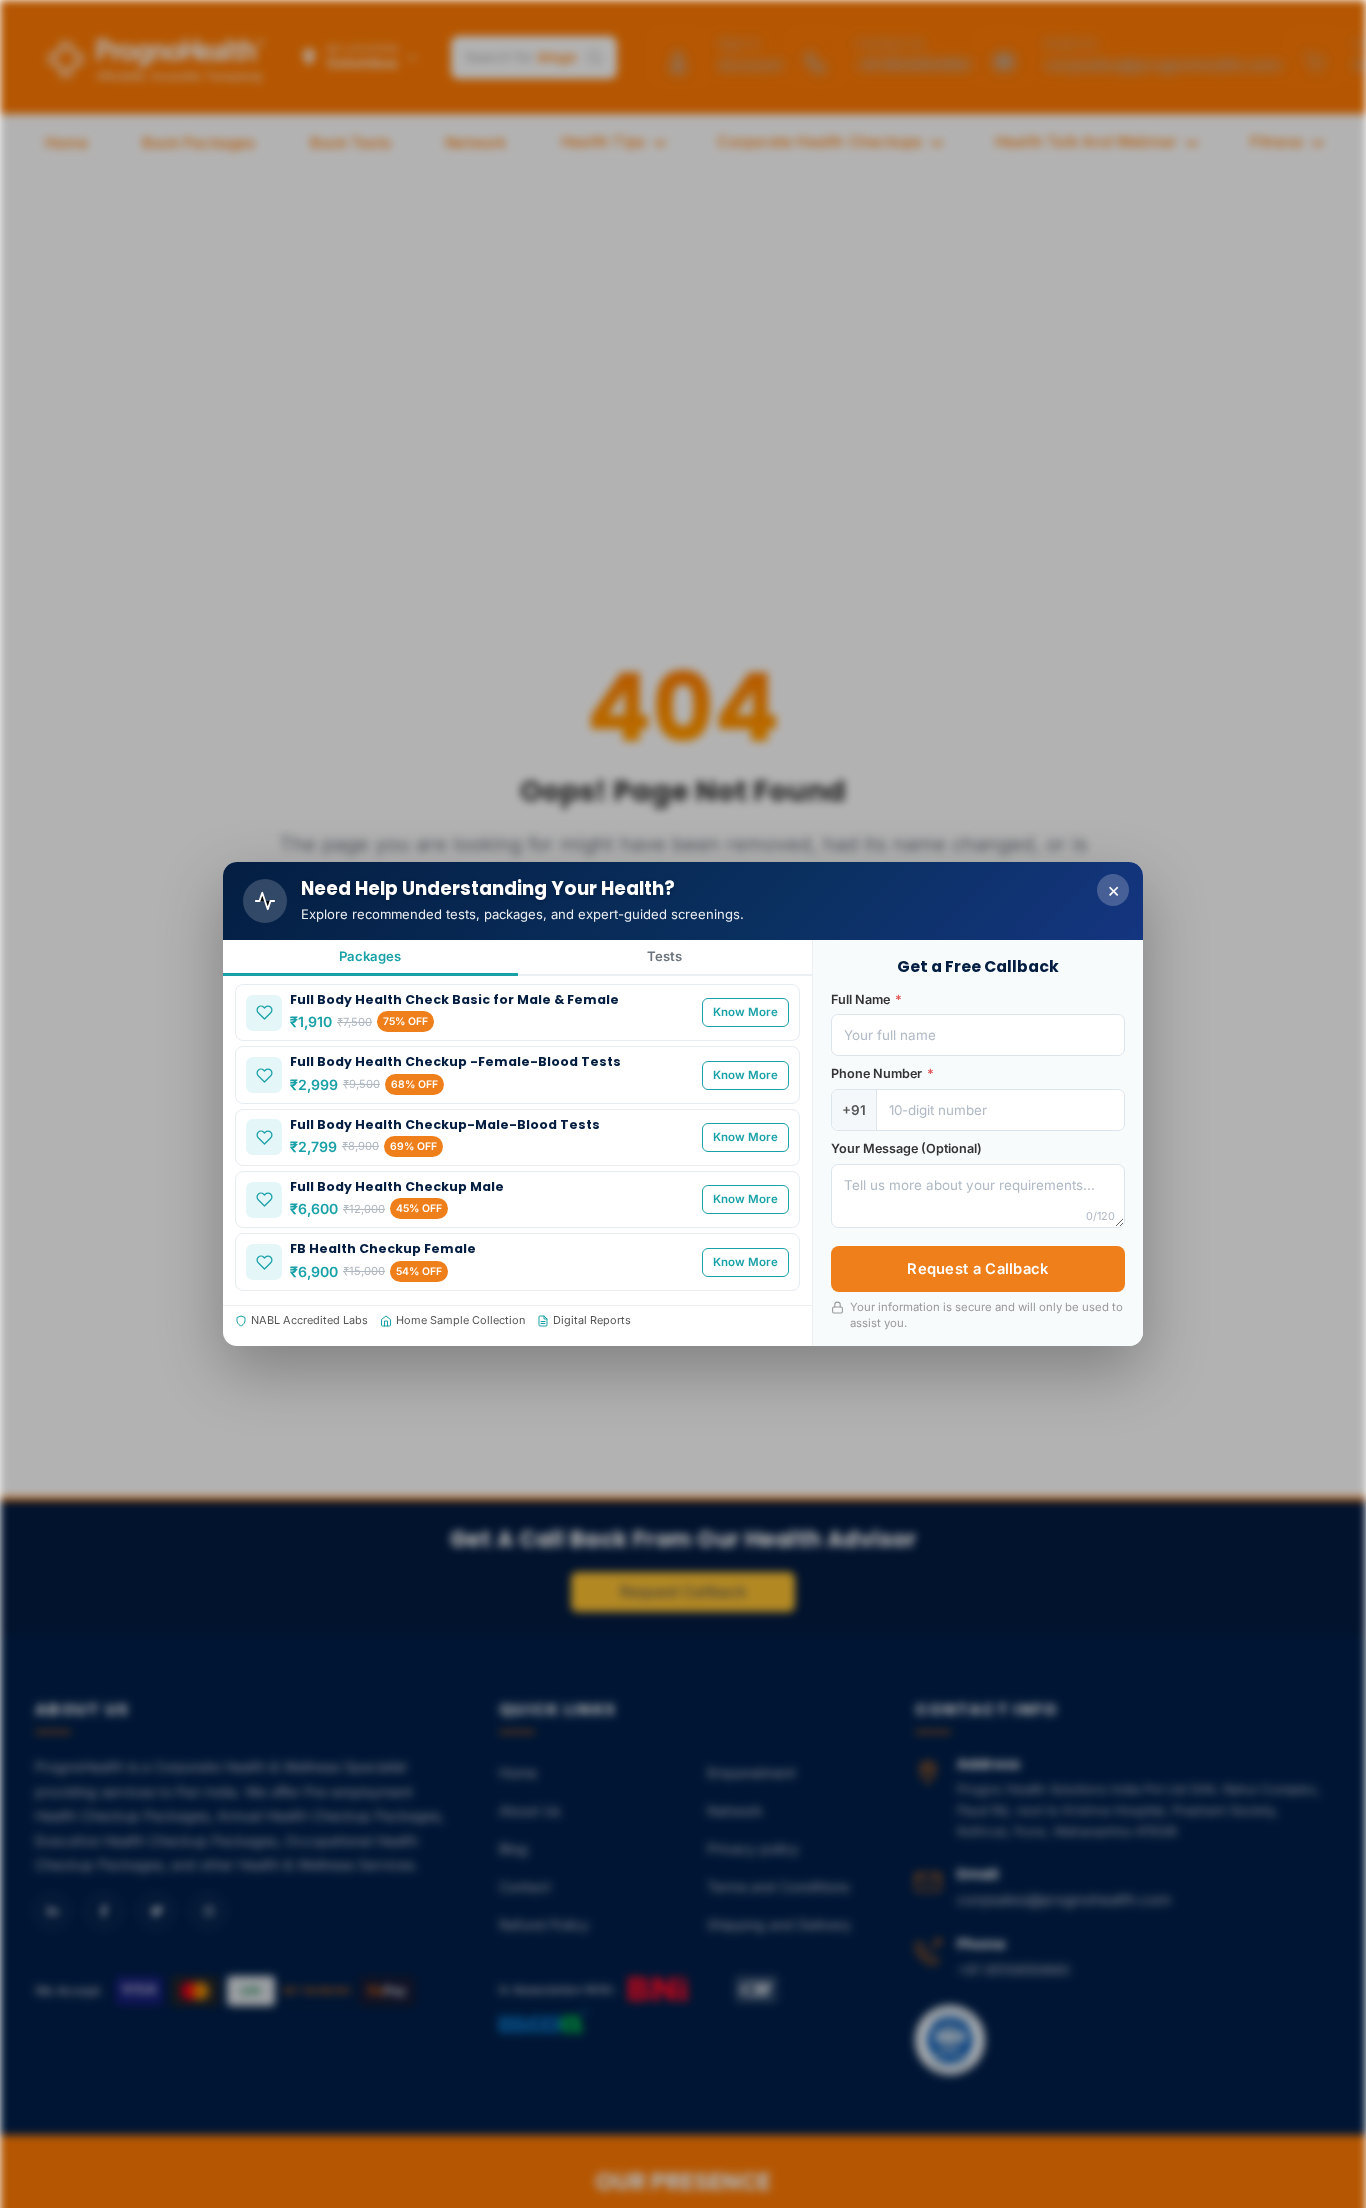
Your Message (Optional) (906, 1148)
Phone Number (882, 1073)
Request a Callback (977, 1269)
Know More (745, 1012)
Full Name (866, 999)
